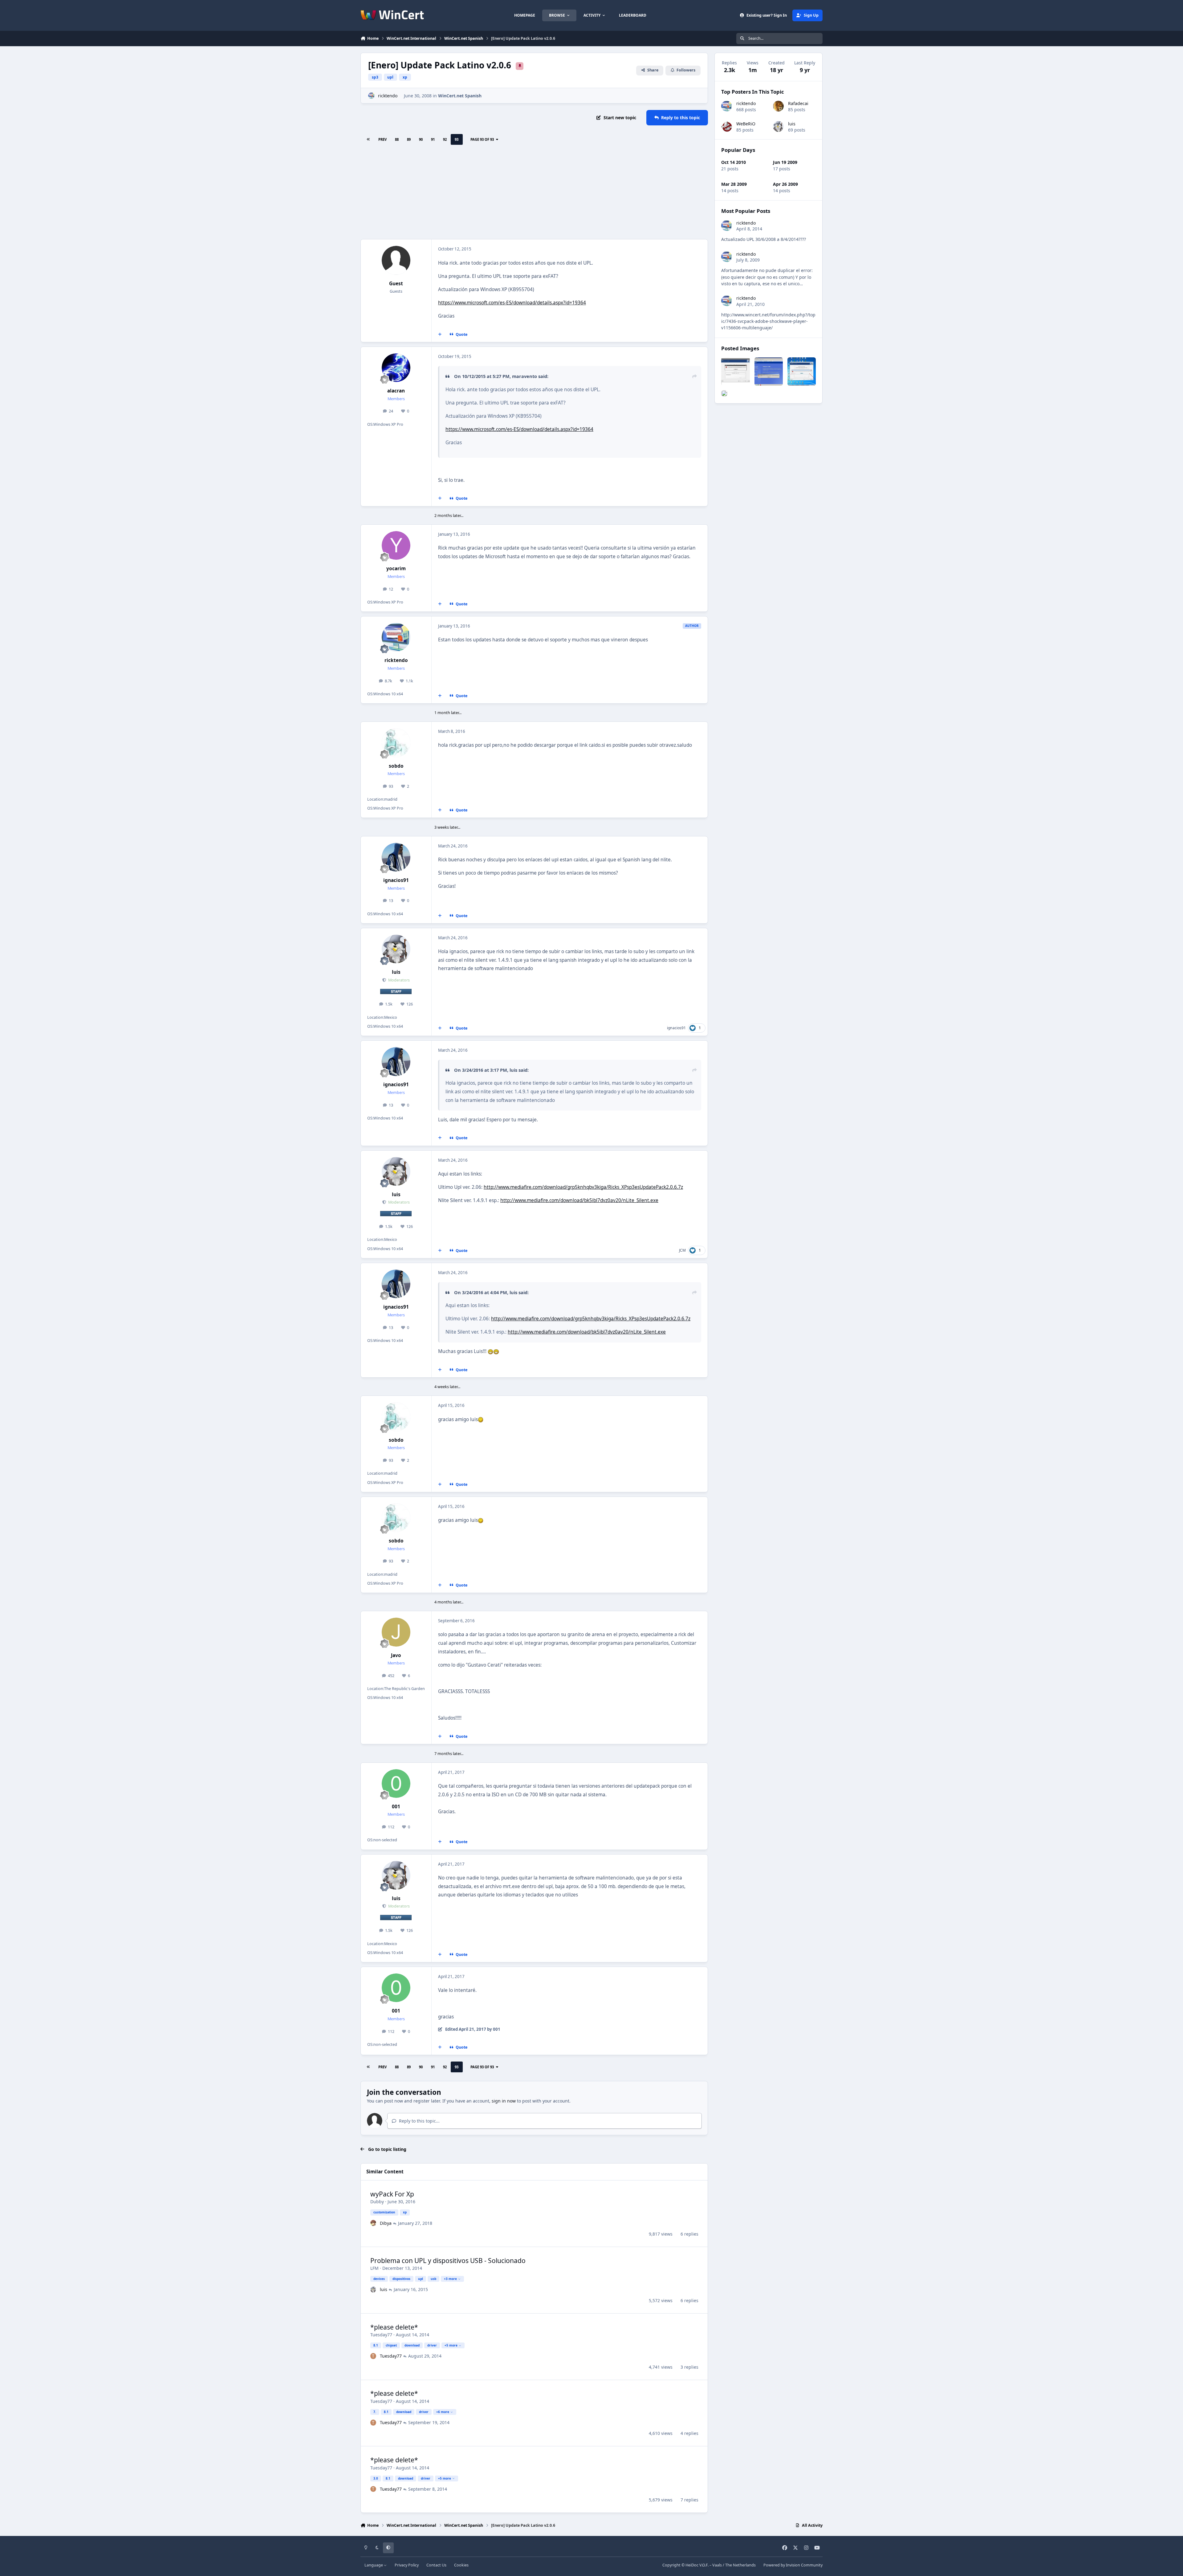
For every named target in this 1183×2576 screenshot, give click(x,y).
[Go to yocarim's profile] (396, 546)
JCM (682, 1250)
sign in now (504, 2101)
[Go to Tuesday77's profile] (373, 2356)
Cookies (461, 2565)
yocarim (396, 569)
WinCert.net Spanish (460, 96)
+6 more (443, 2412)
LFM (374, 2268)
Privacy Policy (407, 2565)
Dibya (386, 2223)
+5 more (451, 2345)
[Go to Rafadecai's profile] (778, 106)
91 (433, 139)
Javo (396, 1655)
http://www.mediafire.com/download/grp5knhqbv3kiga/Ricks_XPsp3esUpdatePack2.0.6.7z (583, 1187)
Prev (382, 139)
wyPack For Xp (392, 2194)
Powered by (793, 2565)
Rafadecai (798, 103)
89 (409, 139)
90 (421, 139)
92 (445, 139)
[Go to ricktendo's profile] (371, 96)
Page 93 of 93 (482, 139)
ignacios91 (396, 880)
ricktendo (388, 96)
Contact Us (436, 2565)
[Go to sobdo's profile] (396, 743)
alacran (396, 391)
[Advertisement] (534, 193)
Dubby (377, 2202)
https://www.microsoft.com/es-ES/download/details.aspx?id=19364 (512, 303)
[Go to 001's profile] (396, 1784)
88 (397, 139)
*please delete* (394, 2327)
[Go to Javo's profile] (396, 1632)
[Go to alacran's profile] (396, 368)
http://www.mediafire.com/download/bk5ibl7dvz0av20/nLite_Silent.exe (579, 1200)
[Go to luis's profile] (396, 949)
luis (396, 972)
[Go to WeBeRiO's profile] (727, 126)
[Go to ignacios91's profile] (396, 857)
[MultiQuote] (440, 334)
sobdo (396, 766)
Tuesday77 (381, 2335)
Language (374, 2565)
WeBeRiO (746, 124)
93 (457, 139)
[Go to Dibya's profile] (373, 2223)
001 (396, 1807)
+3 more (450, 2279)
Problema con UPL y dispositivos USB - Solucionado (448, 2261)
